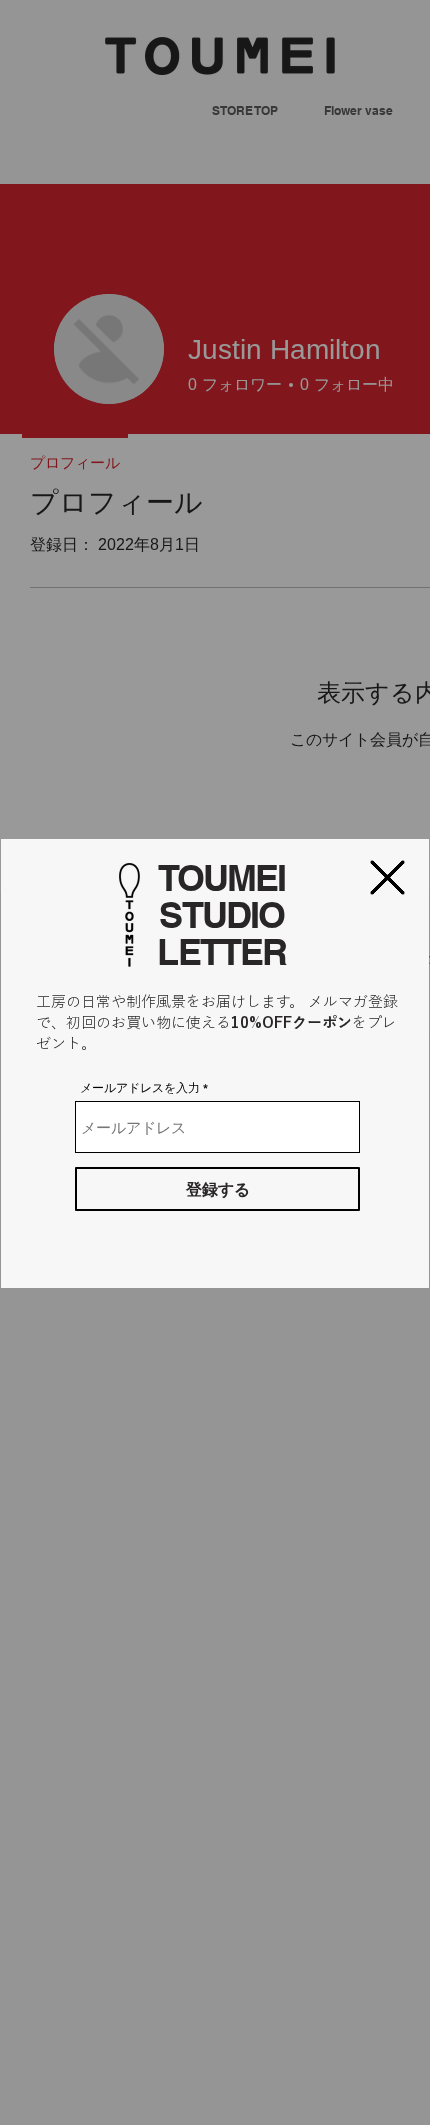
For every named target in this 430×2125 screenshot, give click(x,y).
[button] (387, 877)
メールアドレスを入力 (140, 1088)
